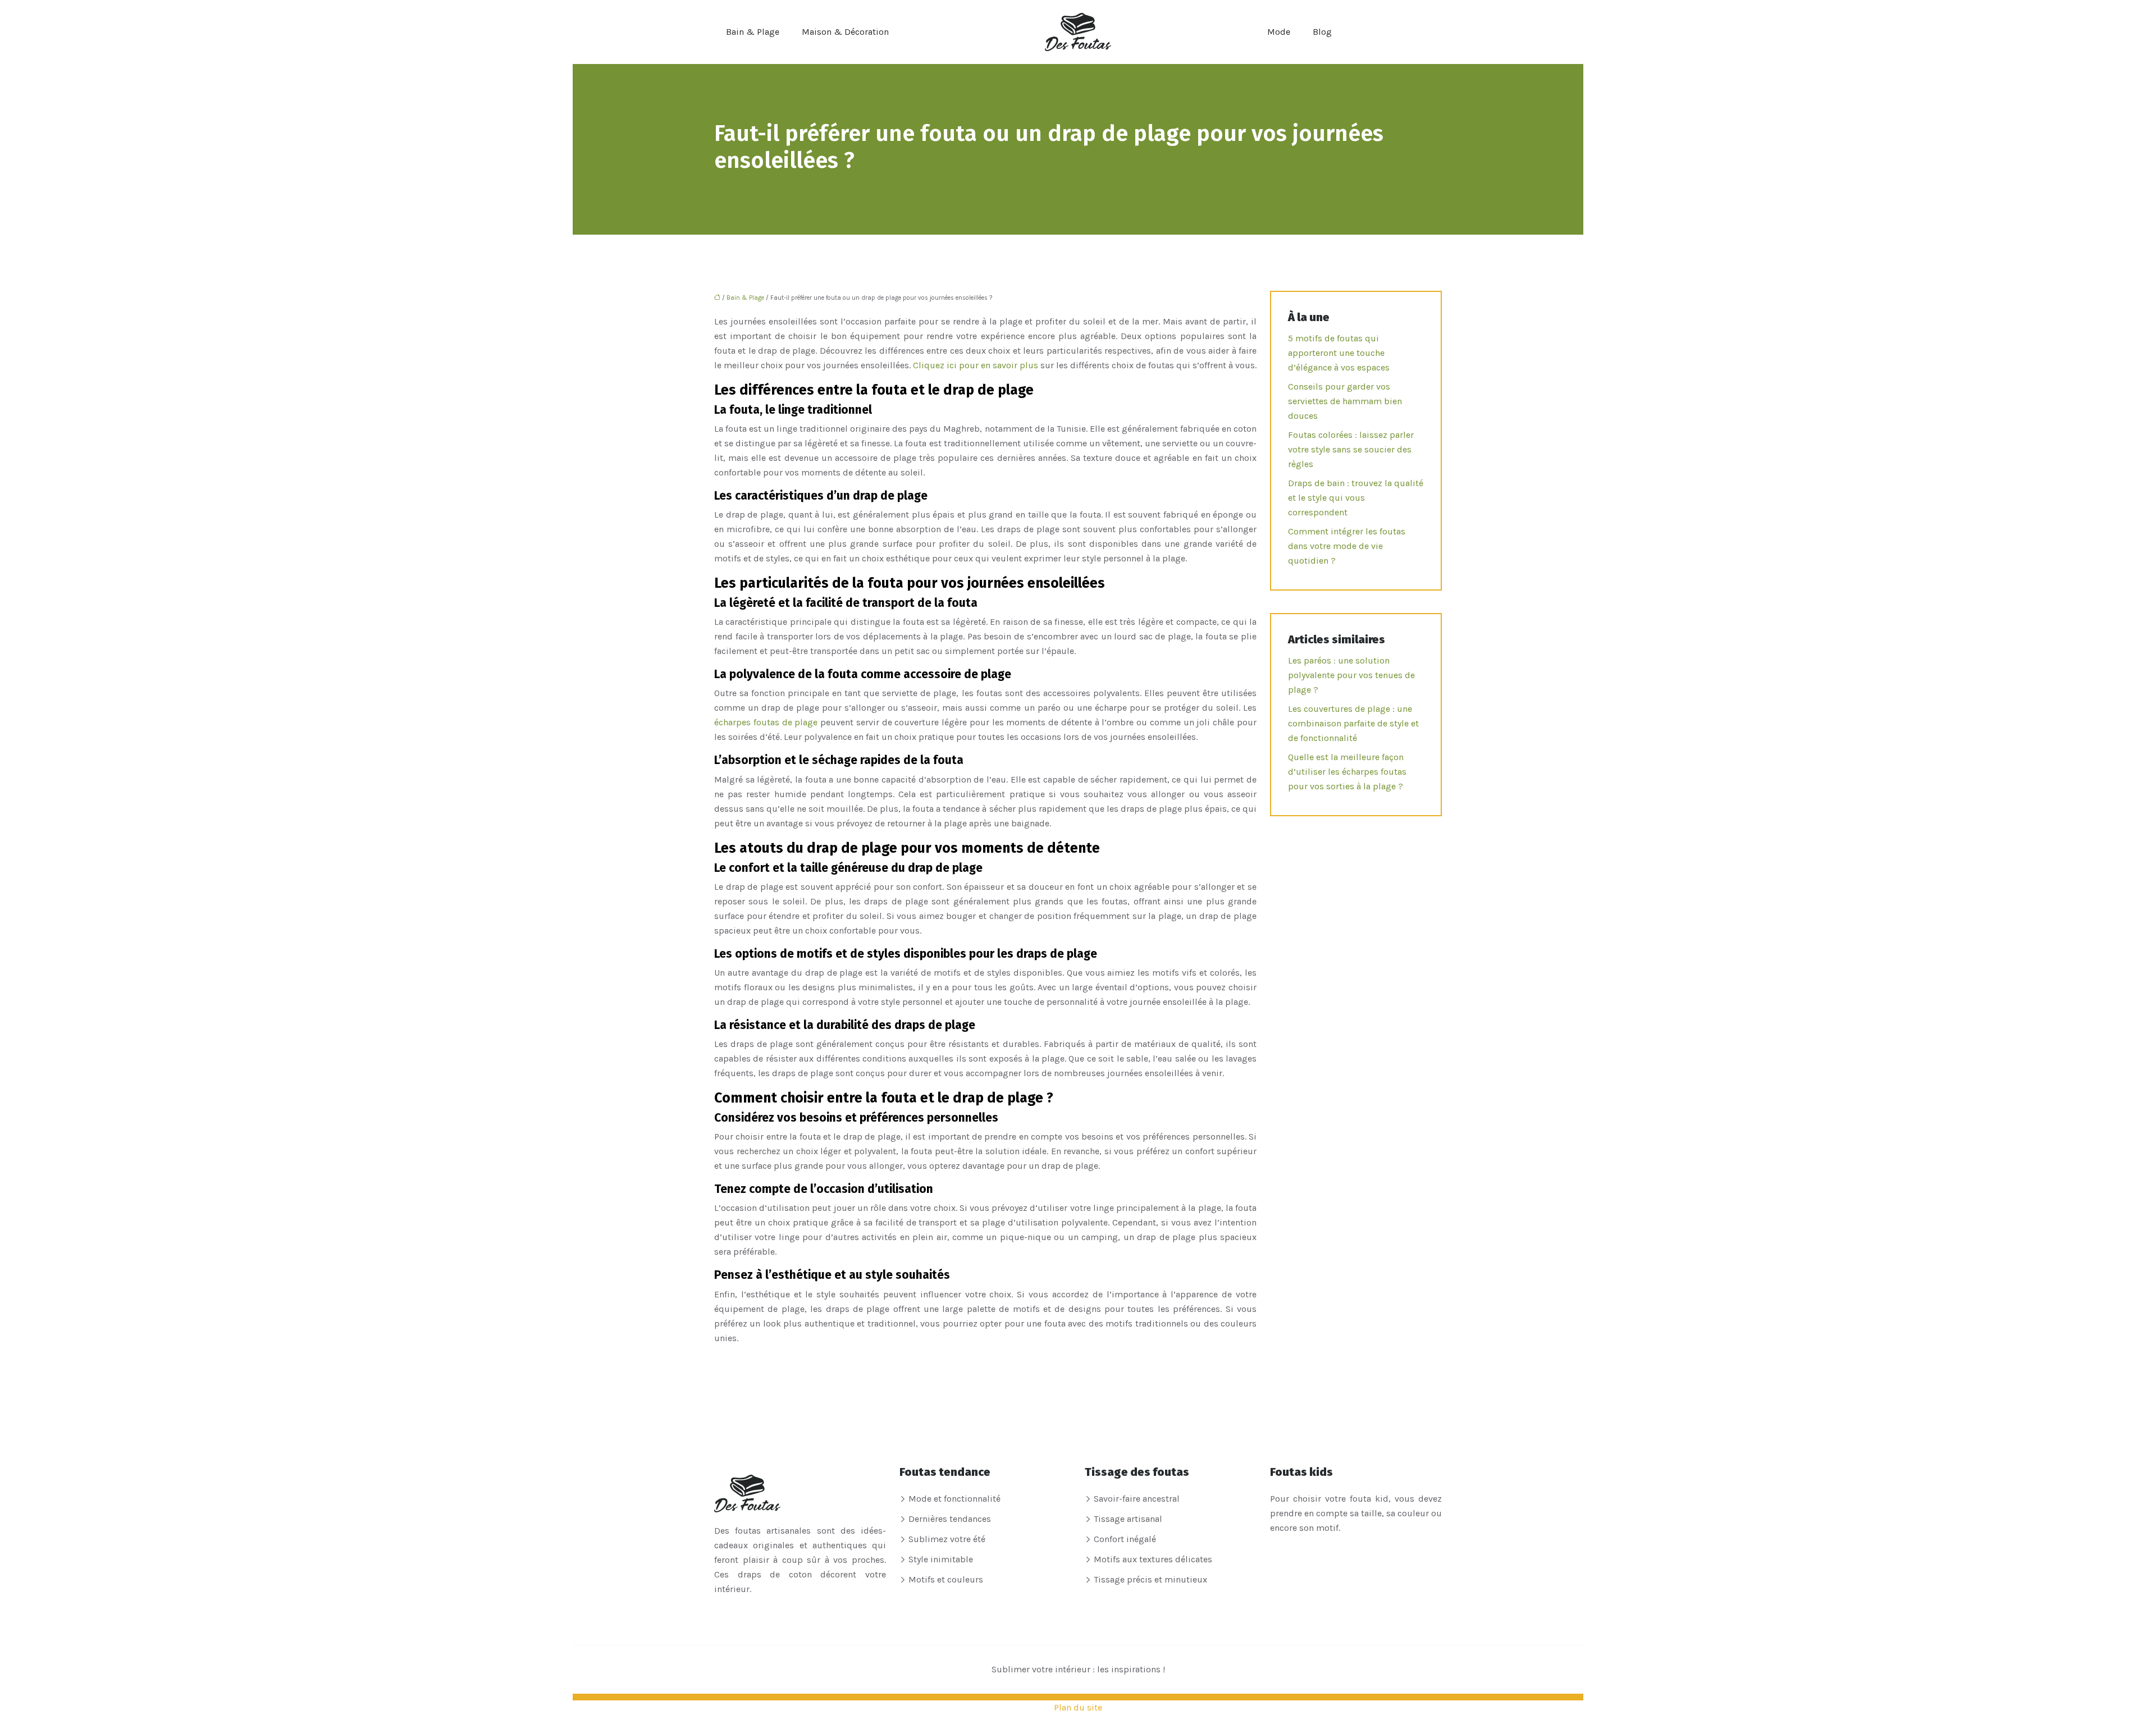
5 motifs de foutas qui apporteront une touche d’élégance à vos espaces (1339, 353)
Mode (1279, 32)
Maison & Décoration (845, 32)
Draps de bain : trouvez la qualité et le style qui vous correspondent (1356, 498)
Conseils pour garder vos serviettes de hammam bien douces (1345, 401)
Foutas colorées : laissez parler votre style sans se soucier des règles (1351, 449)
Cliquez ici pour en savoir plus (976, 365)
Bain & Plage (753, 32)
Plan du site (1078, 1707)
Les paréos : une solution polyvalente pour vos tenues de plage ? (1351, 675)
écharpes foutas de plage (767, 722)
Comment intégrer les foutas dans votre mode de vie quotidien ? (1347, 546)
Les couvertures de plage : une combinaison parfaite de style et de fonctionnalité (1353, 723)
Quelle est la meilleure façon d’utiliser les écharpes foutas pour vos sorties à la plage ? (1347, 772)
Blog (1322, 32)
